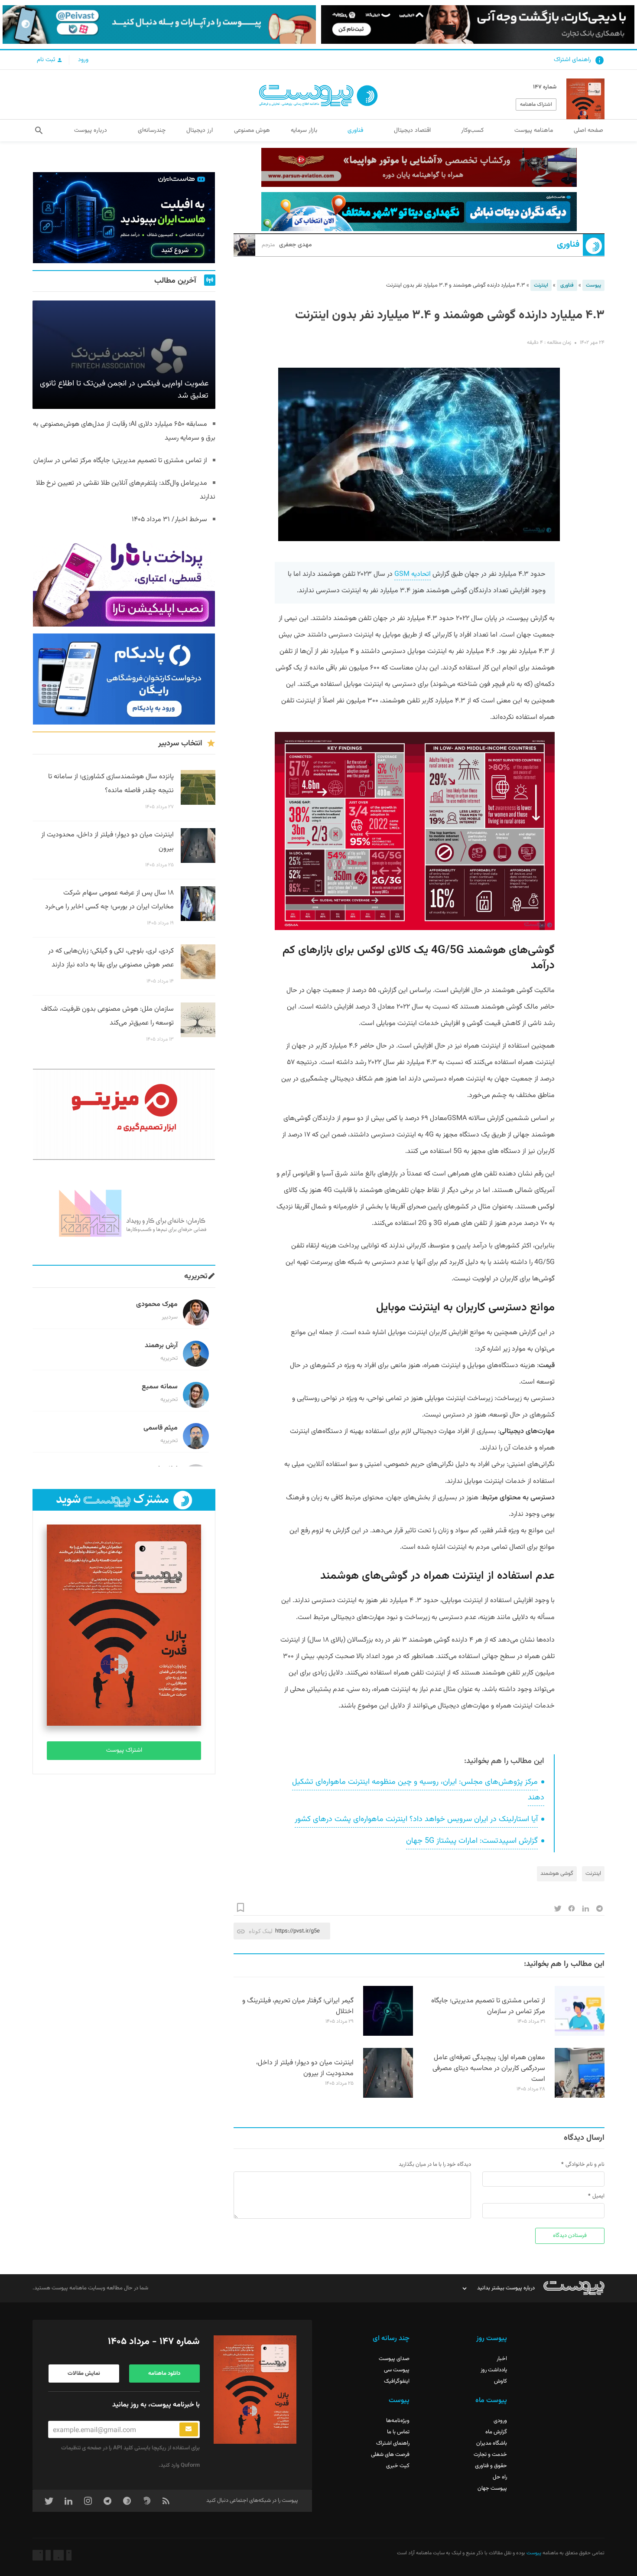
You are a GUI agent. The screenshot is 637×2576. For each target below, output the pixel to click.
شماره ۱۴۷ (545, 87)
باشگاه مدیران (492, 2443)
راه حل (500, 2477)
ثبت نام (47, 60)
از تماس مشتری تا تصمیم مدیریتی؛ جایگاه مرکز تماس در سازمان (488, 2006)
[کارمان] (124, 1212)
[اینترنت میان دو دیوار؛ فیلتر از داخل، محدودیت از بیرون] (388, 2096)
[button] (39, 131)
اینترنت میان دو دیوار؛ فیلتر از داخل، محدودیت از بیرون (305, 2068)
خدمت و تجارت (490, 2455)
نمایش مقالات (84, 2374)
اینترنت (541, 285)
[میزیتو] (124, 1114)
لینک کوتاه (261, 1931)
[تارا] (124, 581)
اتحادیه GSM (413, 574)
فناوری (568, 245)
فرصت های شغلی (390, 2455)
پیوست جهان (492, 2488)
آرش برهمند (161, 1346)
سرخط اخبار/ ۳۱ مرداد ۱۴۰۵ (169, 520)
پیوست (593, 285)
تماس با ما (398, 2432)
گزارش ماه (496, 2432)
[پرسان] (419, 167)
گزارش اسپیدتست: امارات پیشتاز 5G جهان (472, 1841)
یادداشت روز (494, 2370)
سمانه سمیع (160, 1387)
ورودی (500, 2421)
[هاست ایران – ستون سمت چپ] (124, 218)
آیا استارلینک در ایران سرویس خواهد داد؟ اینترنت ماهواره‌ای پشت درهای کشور (416, 1819)
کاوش (500, 2381)
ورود (83, 60)
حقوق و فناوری (491, 2466)
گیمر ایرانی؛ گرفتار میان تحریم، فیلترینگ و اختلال (298, 2006)
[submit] (189, 2429)
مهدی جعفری (287, 245)
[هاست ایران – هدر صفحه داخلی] (419, 212)
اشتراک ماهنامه (536, 104)
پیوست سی (397, 2370)
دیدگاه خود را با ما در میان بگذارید (435, 2165)
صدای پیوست (394, 2359)
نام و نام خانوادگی (585, 2165)
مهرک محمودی (157, 1304)
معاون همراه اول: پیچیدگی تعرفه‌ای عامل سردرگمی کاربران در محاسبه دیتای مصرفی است (489, 2068)
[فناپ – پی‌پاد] (124, 679)
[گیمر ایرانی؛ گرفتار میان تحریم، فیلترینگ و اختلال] (388, 2034)
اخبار (502, 2359)
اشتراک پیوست (124, 1750)
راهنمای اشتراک (572, 60)
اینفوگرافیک (397, 2381)
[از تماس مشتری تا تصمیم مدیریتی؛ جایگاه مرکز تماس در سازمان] (580, 2034)
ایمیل (598, 2196)
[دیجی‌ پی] (478, 24)
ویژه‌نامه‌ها (398, 2421)
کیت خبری (398, 2466)
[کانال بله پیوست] (159, 24)
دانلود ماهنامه (164, 2374)
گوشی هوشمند (557, 1874)
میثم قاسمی (161, 1428)
